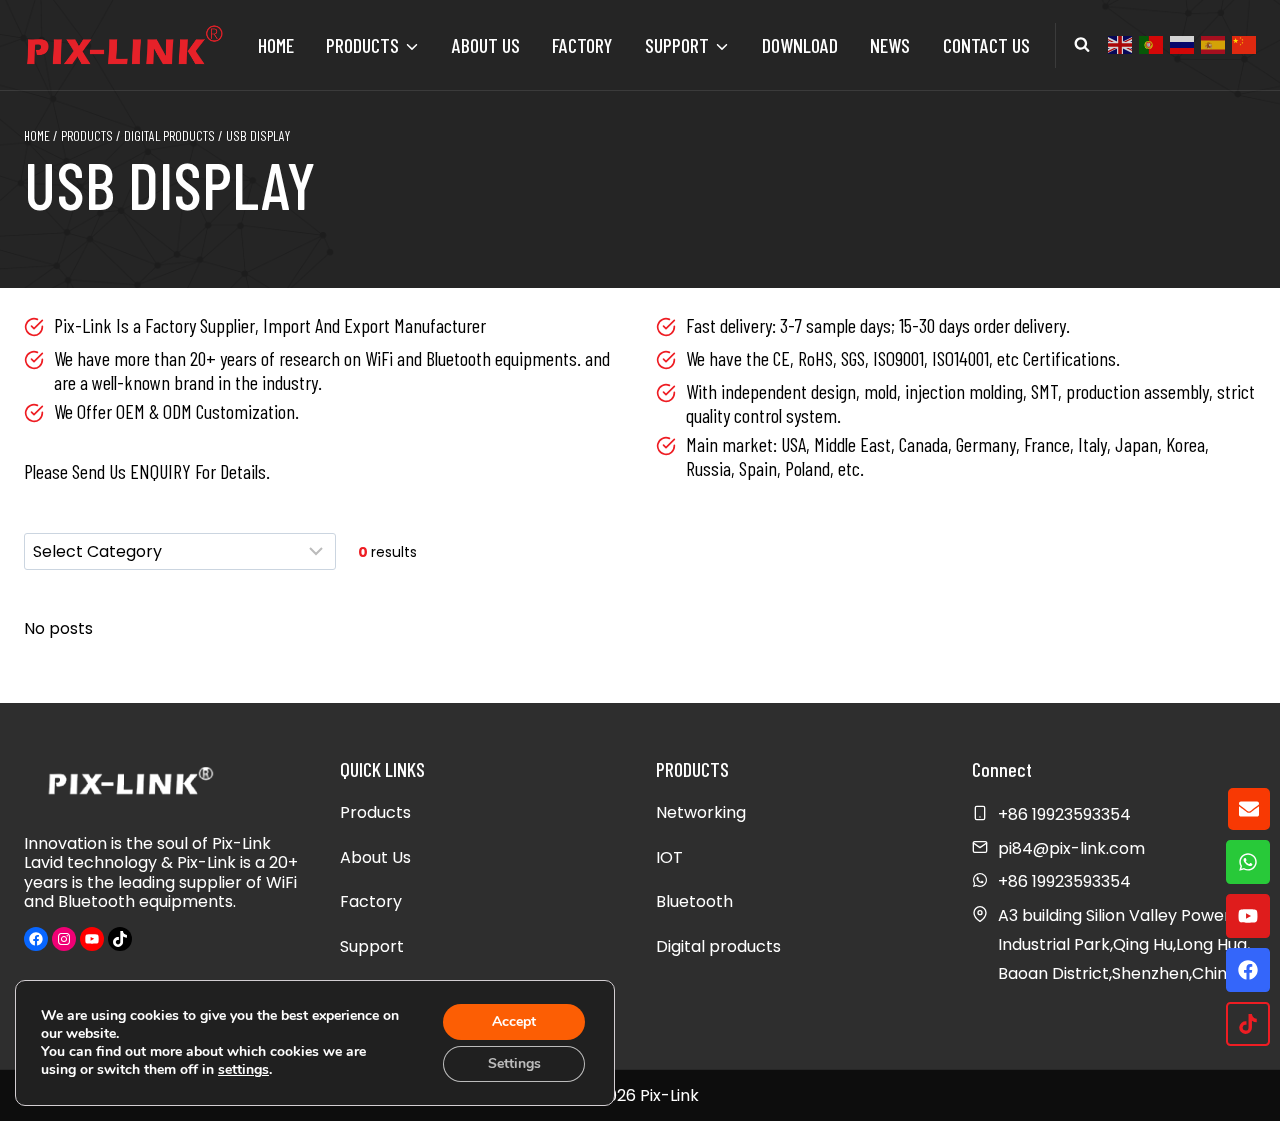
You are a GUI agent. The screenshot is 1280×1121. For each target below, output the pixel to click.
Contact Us (986, 45)
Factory (582, 45)
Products (375, 812)
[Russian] (1183, 43)
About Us (486, 45)
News (890, 45)
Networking (701, 812)
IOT (669, 857)
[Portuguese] (1152, 43)
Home (276, 45)
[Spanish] (1214, 43)
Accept (514, 1021)
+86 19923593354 (1064, 881)
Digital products (718, 946)
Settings (514, 1063)
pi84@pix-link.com (1071, 848)
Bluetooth (694, 901)
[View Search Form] (1082, 45)
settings (243, 1070)
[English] (1121, 43)
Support (372, 946)
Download (800, 45)
